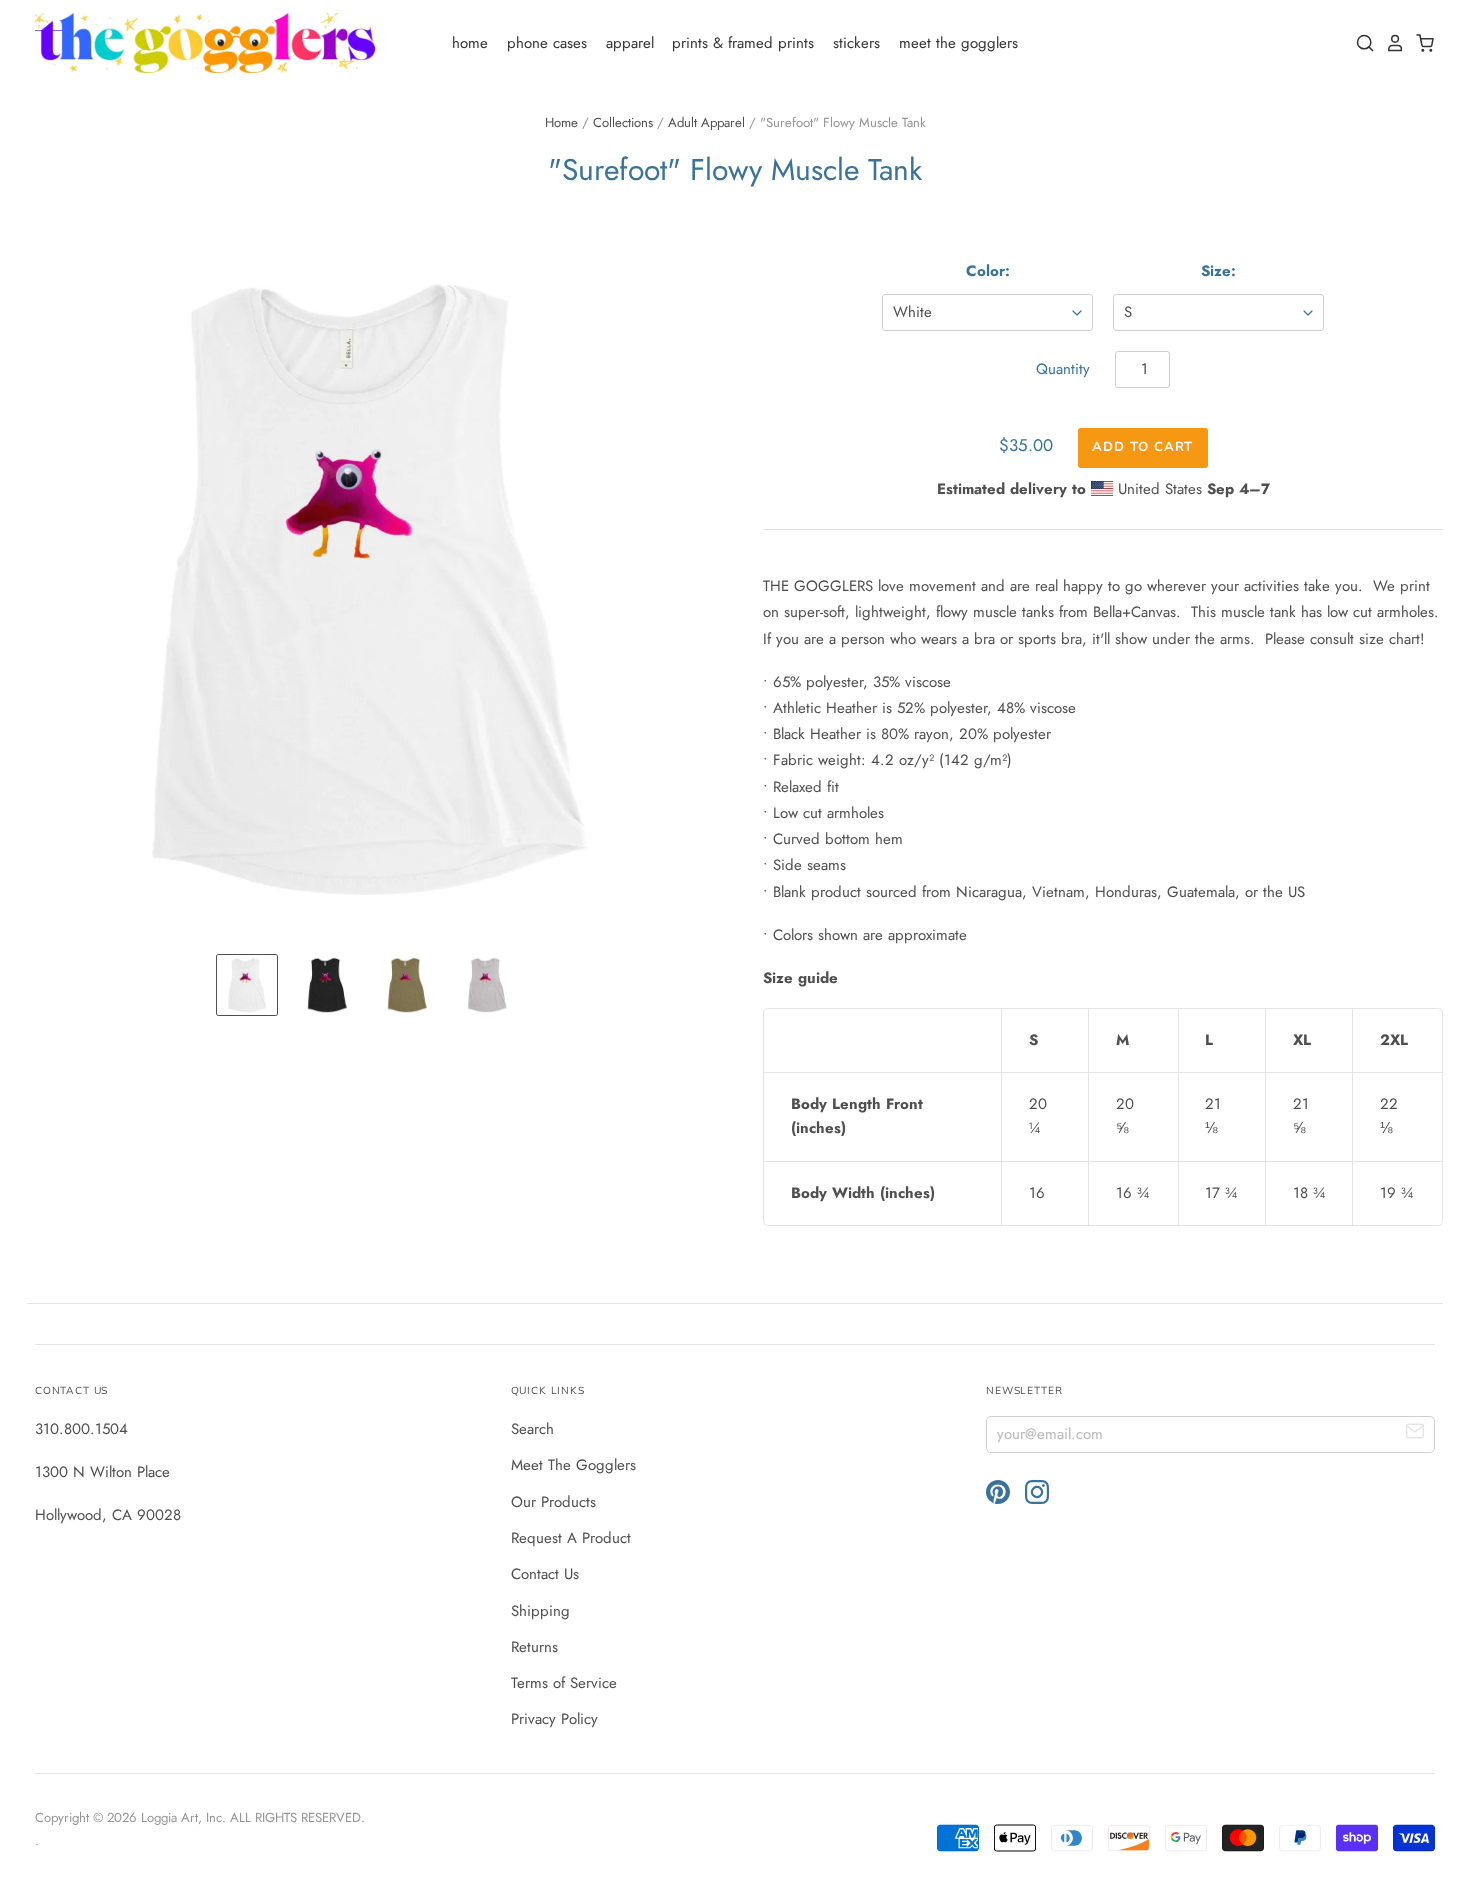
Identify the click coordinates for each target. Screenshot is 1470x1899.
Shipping (540, 1611)
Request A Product (571, 1538)
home (470, 43)
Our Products (553, 1502)
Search (532, 1429)
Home (561, 122)
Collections (623, 122)
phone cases (547, 43)
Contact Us (545, 1574)
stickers (856, 43)
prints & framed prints (743, 43)
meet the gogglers (958, 43)
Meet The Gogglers (573, 1465)
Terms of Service (564, 1683)
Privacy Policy (554, 1719)
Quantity (1063, 369)
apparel (630, 43)
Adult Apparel (706, 122)
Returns (534, 1647)
